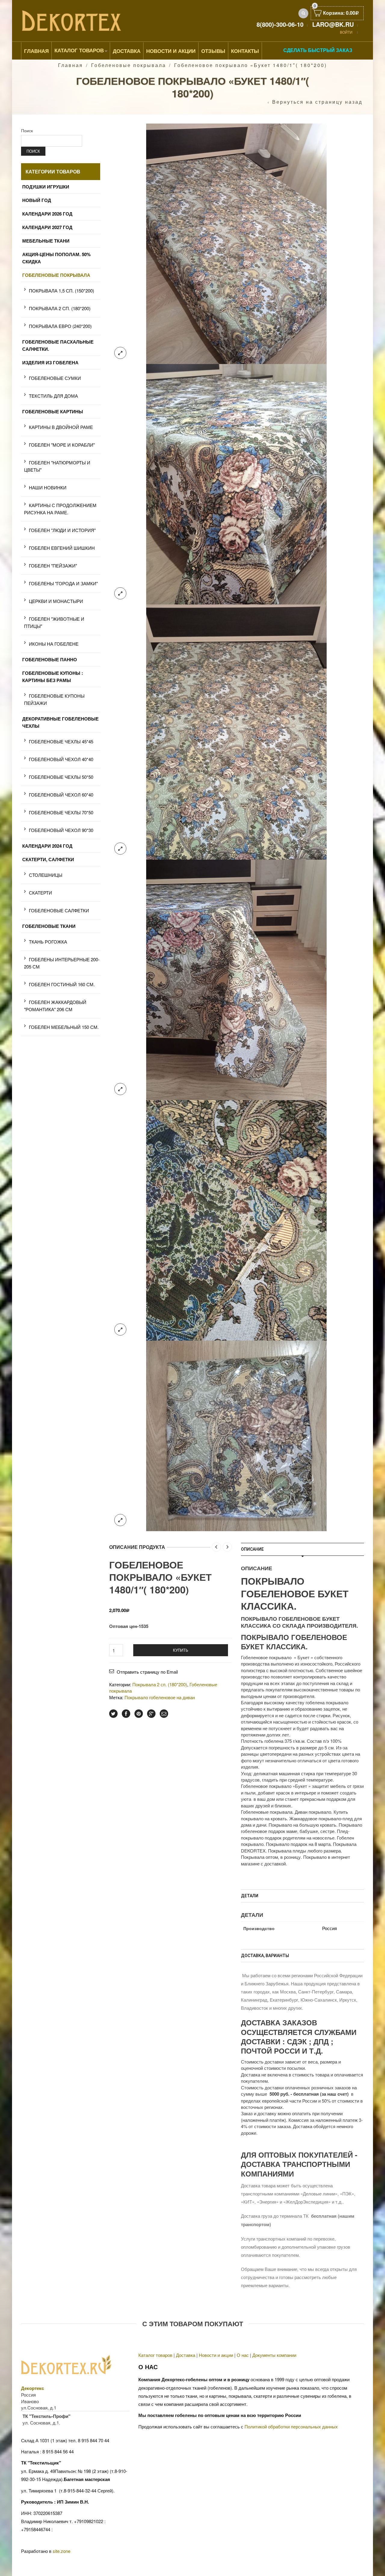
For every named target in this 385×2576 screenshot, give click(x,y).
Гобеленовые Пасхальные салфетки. (58, 345)
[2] (236, 243)
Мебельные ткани (46, 241)
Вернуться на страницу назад (317, 102)
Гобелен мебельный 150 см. (64, 1027)
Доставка (127, 51)
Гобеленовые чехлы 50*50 (61, 777)
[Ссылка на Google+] (151, 1714)
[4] (236, 731)
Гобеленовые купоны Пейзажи (54, 699)
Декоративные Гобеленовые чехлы (60, 722)
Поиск (27, 130)
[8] (236, 1220)
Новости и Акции (171, 51)
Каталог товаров (79, 50)
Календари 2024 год (47, 846)
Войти (346, 32)
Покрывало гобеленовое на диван (160, 1697)
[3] (236, 483)
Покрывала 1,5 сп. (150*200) (62, 291)
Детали (250, 1896)
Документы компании (274, 2355)
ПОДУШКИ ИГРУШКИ (46, 187)
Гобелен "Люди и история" (62, 530)
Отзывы (213, 51)
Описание (252, 1549)
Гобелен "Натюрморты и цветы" (57, 466)
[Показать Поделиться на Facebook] (126, 1714)
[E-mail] (164, 1714)
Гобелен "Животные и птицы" (54, 622)
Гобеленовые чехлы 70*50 (61, 812)
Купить (181, 1650)
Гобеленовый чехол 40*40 (61, 759)
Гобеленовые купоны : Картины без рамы (53, 677)
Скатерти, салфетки (48, 859)
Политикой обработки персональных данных (291, 2426)
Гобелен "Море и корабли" (62, 445)
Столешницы (46, 875)
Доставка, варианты (265, 1956)
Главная (36, 51)
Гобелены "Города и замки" (63, 583)
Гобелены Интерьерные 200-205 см (62, 963)
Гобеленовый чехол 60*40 (61, 795)
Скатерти (40, 893)
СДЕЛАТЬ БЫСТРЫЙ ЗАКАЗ (318, 50)
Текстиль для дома (53, 396)
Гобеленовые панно (50, 659)
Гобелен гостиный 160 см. (62, 984)
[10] (236, 1435)
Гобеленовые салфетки (59, 910)
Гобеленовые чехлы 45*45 (61, 741)
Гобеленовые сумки (55, 378)
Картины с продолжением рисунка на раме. (60, 509)
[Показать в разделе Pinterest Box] (139, 1714)
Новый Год (37, 200)
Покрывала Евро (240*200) (60, 326)
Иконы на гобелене (54, 644)
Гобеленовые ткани (49, 926)
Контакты (245, 51)
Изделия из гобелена (50, 363)
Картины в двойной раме (61, 427)
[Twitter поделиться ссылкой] (113, 1714)
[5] (236, 979)
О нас (243, 2355)
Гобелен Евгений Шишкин (62, 548)
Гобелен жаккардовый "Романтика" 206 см (55, 1006)
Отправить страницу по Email (147, 1672)
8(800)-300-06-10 (280, 24)
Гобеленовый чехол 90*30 (61, 830)
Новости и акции (216, 2355)
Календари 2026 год (47, 214)
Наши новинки (48, 487)
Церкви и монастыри (56, 601)
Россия (330, 1928)
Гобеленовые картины (53, 411)
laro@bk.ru (333, 24)
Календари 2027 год (47, 227)
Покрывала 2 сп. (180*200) (160, 1684)
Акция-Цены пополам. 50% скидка (56, 258)
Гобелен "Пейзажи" (53, 566)
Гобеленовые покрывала (129, 65)
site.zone (62, 2551)
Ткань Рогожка (48, 942)
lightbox (120, 353)
